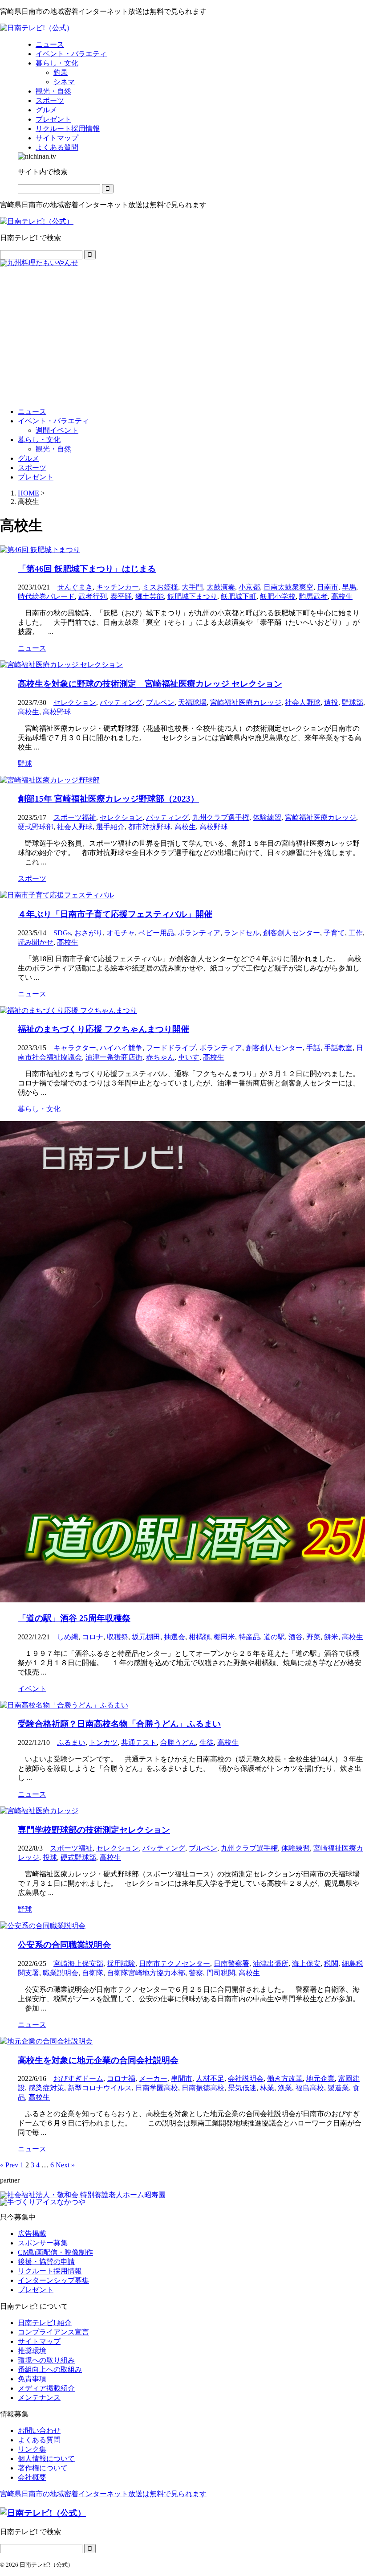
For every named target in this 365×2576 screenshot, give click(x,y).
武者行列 (93, 596)
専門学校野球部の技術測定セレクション (94, 1830)
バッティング (121, 702)
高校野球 (57, 712)
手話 (313, 1048)
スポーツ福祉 (75, 817)
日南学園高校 (157, 2088)
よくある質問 (39, 2440)
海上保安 (306, 1964)
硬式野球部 (36, 827)
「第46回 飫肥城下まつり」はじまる (87, 569)
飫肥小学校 (278, 596)
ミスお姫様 (160, 587)
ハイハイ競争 (121, 1048)
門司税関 (221, 1973)
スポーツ (32, 468)
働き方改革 (285, 2078)
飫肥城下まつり (192, 596)
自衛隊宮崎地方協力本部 (146, 1973)
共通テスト (139, 1743)
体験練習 (267, 817)
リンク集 (32, 2449)
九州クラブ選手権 (221, 817)
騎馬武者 (313, 596)
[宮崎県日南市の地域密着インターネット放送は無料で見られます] (37, 28)
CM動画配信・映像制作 (55, 2252)
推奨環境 (32, 2351)
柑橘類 (199, 1637)
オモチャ (121, 933)
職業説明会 (61, 1973)
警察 (196, 1973)
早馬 (349, 587)
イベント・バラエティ (53, 421)
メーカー (153, 2078)
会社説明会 (246, 2078)
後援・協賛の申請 (46, 2262)
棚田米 (224, 1637)
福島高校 (310, 2088)
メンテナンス (39, 2398)
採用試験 (121, 1964)
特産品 (249, 1637)
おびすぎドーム (78, 2078)
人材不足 (210, 2078)
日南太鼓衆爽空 (288, 587)
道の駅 (274, 1637)
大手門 (192, 587)
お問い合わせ (39, 2431)
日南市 (328, 587)
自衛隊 (93, 1973)
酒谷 (296, 1637)
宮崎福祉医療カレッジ (246, 702)
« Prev (9, 2165)
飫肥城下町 (239, 596)
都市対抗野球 (150, 827)
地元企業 (320, 2078)
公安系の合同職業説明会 (64, 1945)
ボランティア (199, 933)
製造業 (338, 2088)
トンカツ (103, 1743)
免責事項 (32, 2379)
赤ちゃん (160, 1057)
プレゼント (36, 477)
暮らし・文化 (39, 440)
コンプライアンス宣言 (53, 2332)
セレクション (75, 702)
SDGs (62, 933)
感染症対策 (46, 2088)
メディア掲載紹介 (46, 2388)
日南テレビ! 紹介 (45, 2323)
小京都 (249, 587)
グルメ (28, 458)
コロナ (93, 1637)
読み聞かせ (36, 942)
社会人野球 (303, 702)
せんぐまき (75, 587)
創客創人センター (292, 933)
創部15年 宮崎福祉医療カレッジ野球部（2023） (108, 799)
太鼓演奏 (221, 587)
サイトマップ (39, 2341)
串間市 (182, 2078)
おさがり (89, 933)
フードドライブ (171, 1048)
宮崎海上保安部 (78, 1964)
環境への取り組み (46, 2360)
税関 (331, 1964)
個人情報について (46, 2459)
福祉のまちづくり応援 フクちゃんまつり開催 (103, 1029)
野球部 (353, 702)
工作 (356, 933)
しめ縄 (68, 1637)
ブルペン (160, 702)
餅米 (331, 1637)
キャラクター (75, 1048)
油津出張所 (271, 1964)
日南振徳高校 (203, 2088)
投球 (50, 1857)
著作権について (43, 2468)
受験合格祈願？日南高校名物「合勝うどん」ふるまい (119, 1724)
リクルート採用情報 (50, 2271)
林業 (267, 2088)
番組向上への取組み (50, 2369)
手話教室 (338, 1048)
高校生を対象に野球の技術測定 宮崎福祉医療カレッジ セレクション (150, 684)
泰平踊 (121, 596)
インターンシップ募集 (53, 2280)
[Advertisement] (182, 333)
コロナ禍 (121, 2078)
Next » (65, 2165)
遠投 (331, 702)
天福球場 (192, 702)
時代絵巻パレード (46, 596)
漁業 (285, 2088)
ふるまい (71, 1743)
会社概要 (32, 2477)
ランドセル (242, 933)
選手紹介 (110, 827)
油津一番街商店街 (114, 1057)
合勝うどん (178, 1743)
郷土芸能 (150, 596)
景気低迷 (242, 2088)
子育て (334, 933)
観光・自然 (53, 449)
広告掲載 (32, 2234)
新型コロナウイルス (100, 2088)
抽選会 (174, 1637)
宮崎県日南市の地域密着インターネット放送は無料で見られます (103, 2494)
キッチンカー (118, 587)
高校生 (342, 596)
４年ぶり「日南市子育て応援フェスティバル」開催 (115, 914)
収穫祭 (118, 1637)
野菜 (313, 1637)
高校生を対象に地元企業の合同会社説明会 (98, 2060)
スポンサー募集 (43, 2243)
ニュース (32, 412)
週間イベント (57, 430)
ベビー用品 (156, 933)
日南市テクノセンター (174, 1964)
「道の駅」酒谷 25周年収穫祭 (74, 1618)
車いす (189, 1057)
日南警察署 (231, 1964)
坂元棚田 (146, 1637)
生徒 (207, 1743)
